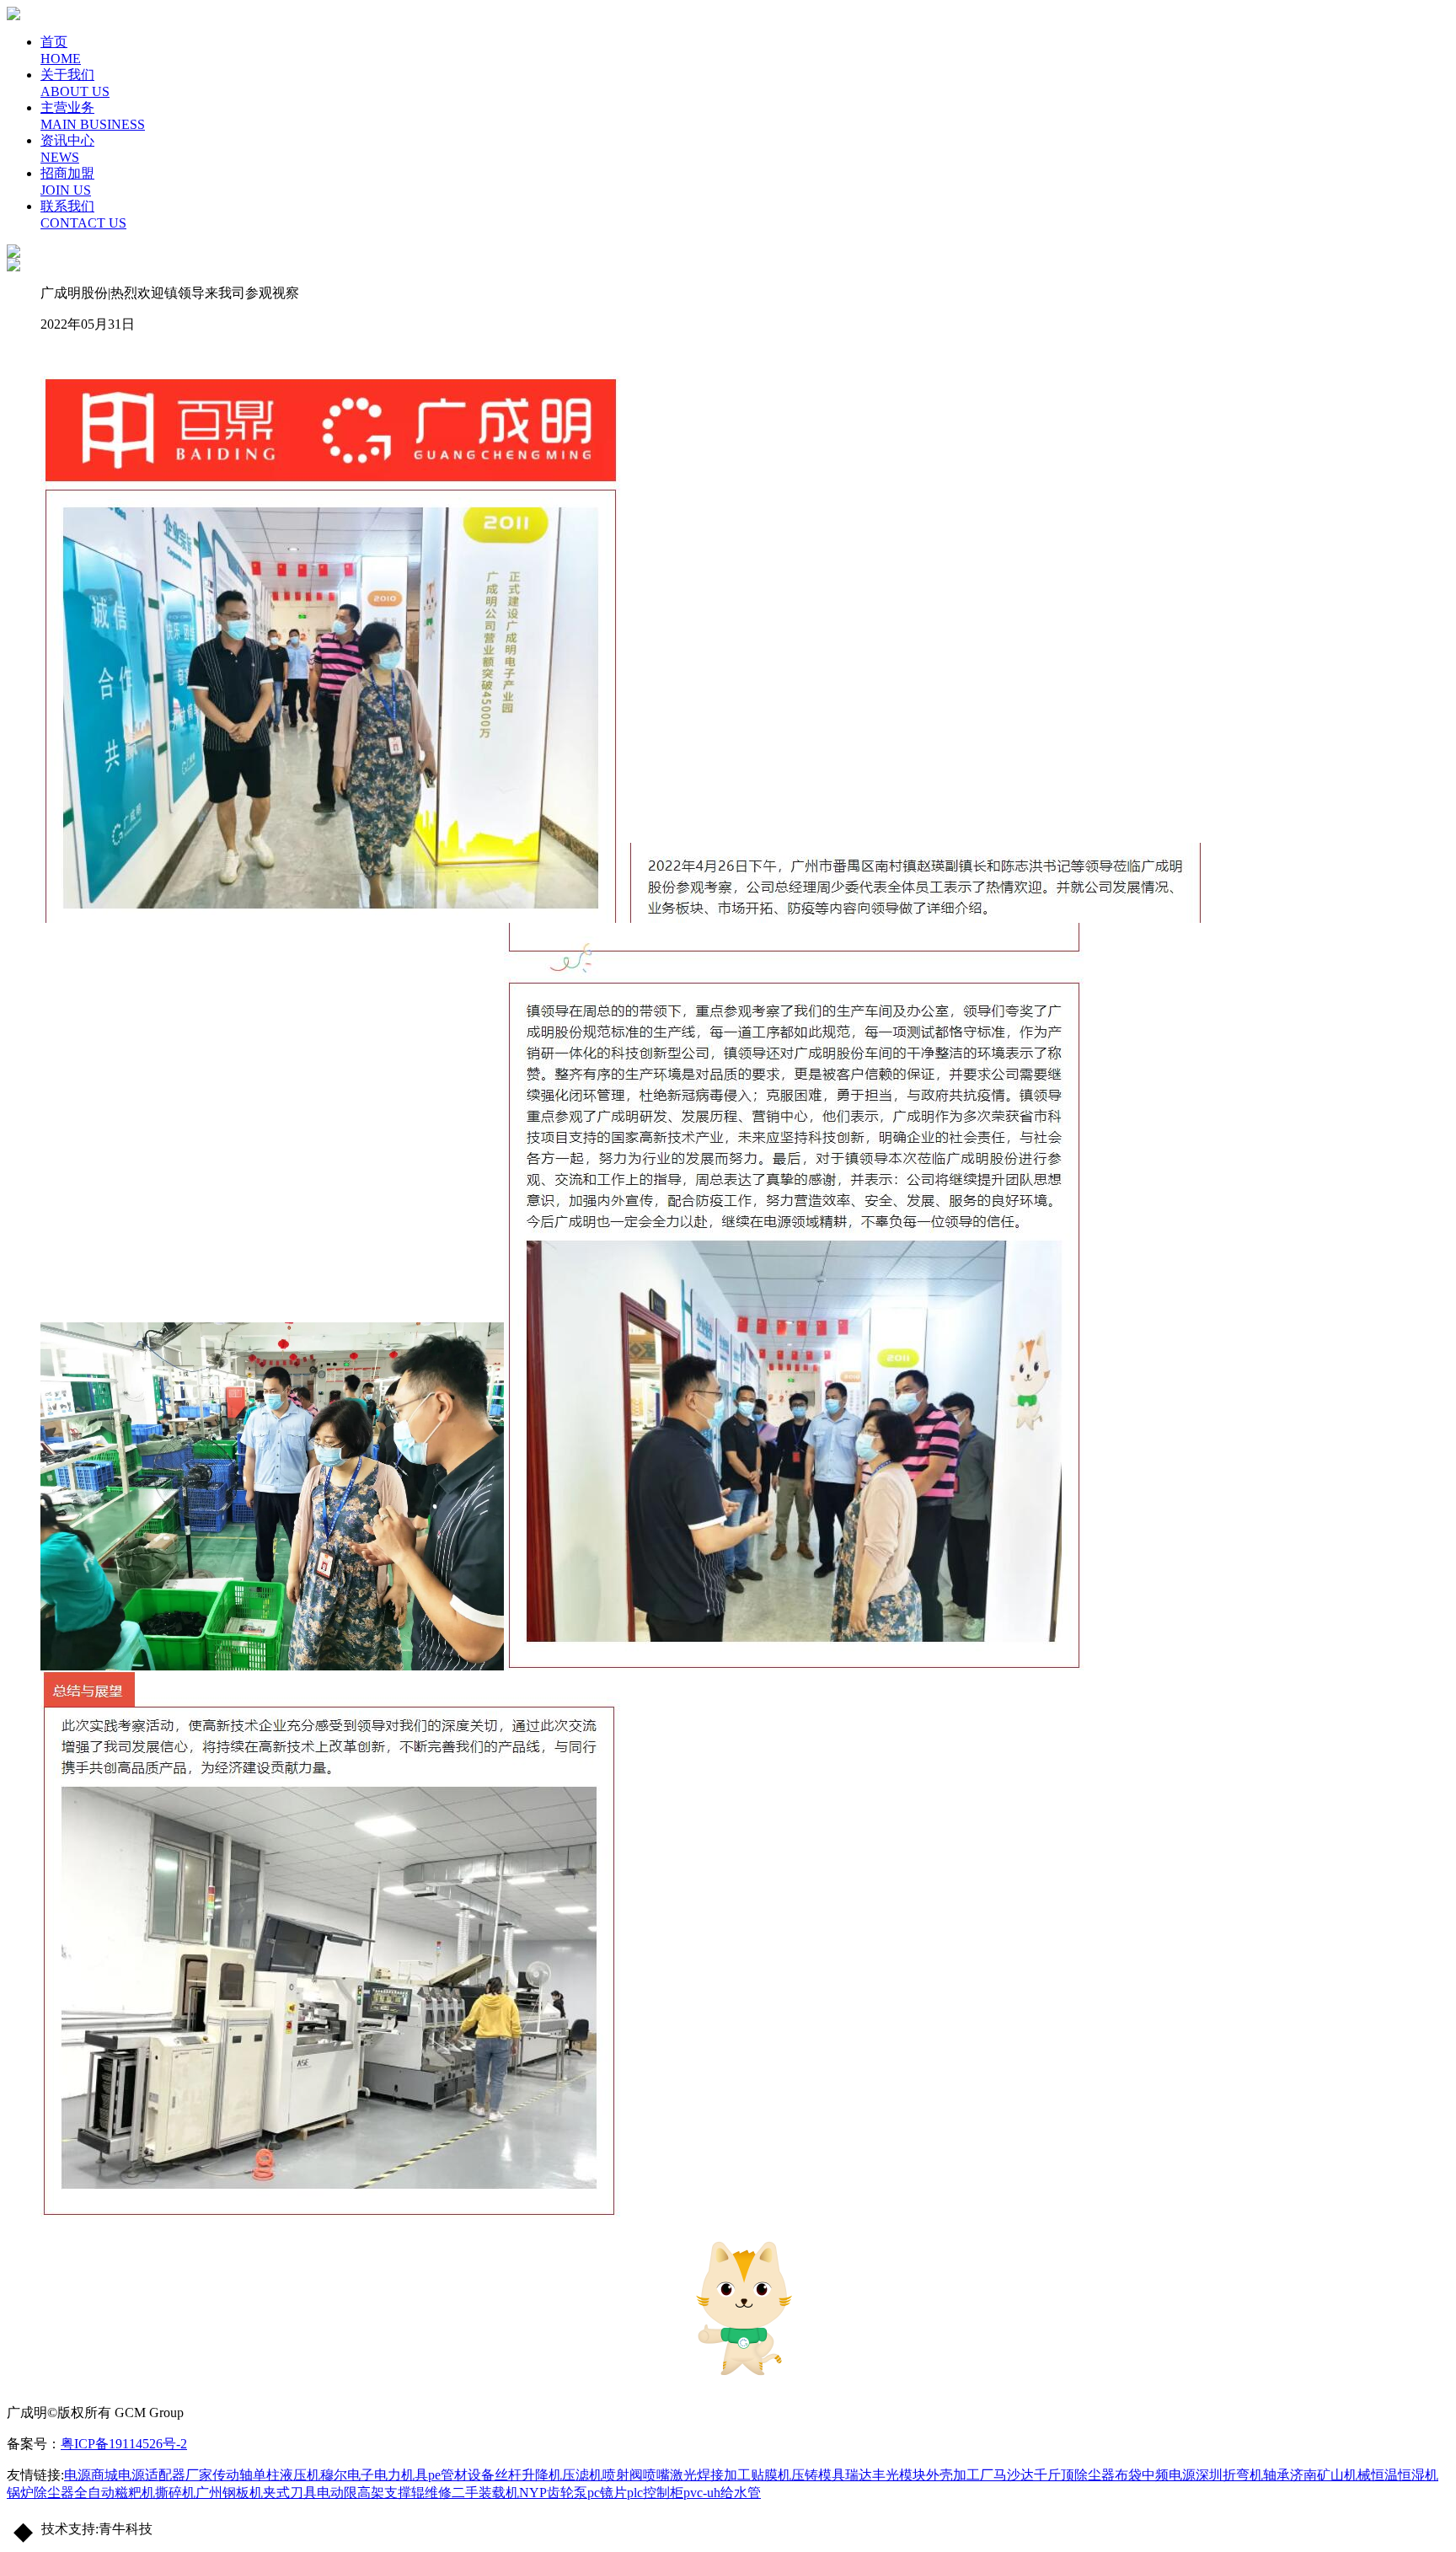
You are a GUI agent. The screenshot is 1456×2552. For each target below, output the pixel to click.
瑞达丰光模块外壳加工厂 (919, 2475)
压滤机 (582, 2475)
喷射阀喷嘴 (636, 2475)
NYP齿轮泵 (553, 2493)
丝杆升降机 (528, 2475)
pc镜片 (607, 2493)
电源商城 (91, 2475)
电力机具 (401, 2475)
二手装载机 (485, 2493)
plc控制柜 (655, 2493)
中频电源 (1169, 2475)
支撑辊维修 (418, 2493)
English (1436, 40)
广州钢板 (222, 2493)
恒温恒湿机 (1405, 2475)
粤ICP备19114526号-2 (124, 2444)
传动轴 (233, 2475)
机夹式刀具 (283, 2493)
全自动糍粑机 (115, 2493)
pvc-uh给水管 (722, 2493)
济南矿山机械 (1330, 2475)
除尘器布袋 (1108, 2475)
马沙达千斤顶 (1034, 2475)
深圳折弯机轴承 (1243, 2475)
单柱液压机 (286, 2475)
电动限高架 (351, 2493)
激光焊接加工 (710, 2475)
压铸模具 (818, 2475)
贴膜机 (771, 2475)
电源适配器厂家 (165, 2475)
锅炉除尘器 (40, 2493)
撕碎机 (175, 2493)
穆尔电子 (347, 2475)
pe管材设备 (461, 2475)
